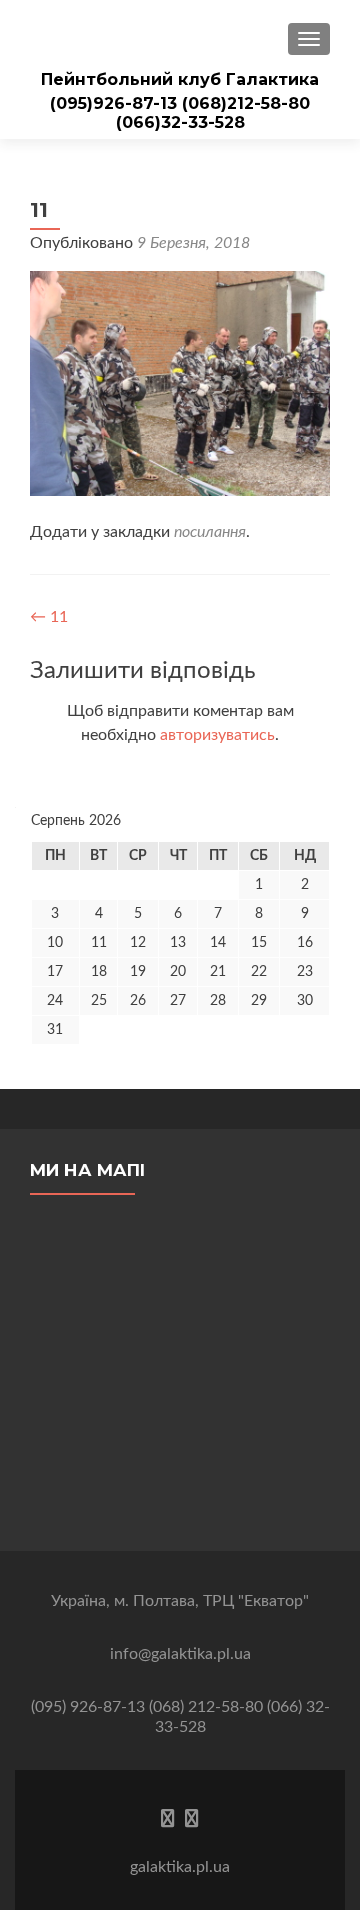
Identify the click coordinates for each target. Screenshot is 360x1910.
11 (49, 617)
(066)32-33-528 (180, 122)
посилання (210, 532)
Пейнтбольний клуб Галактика (180, 79)
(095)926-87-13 (116, 103)
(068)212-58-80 (246, 103)
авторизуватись (217, 735)
